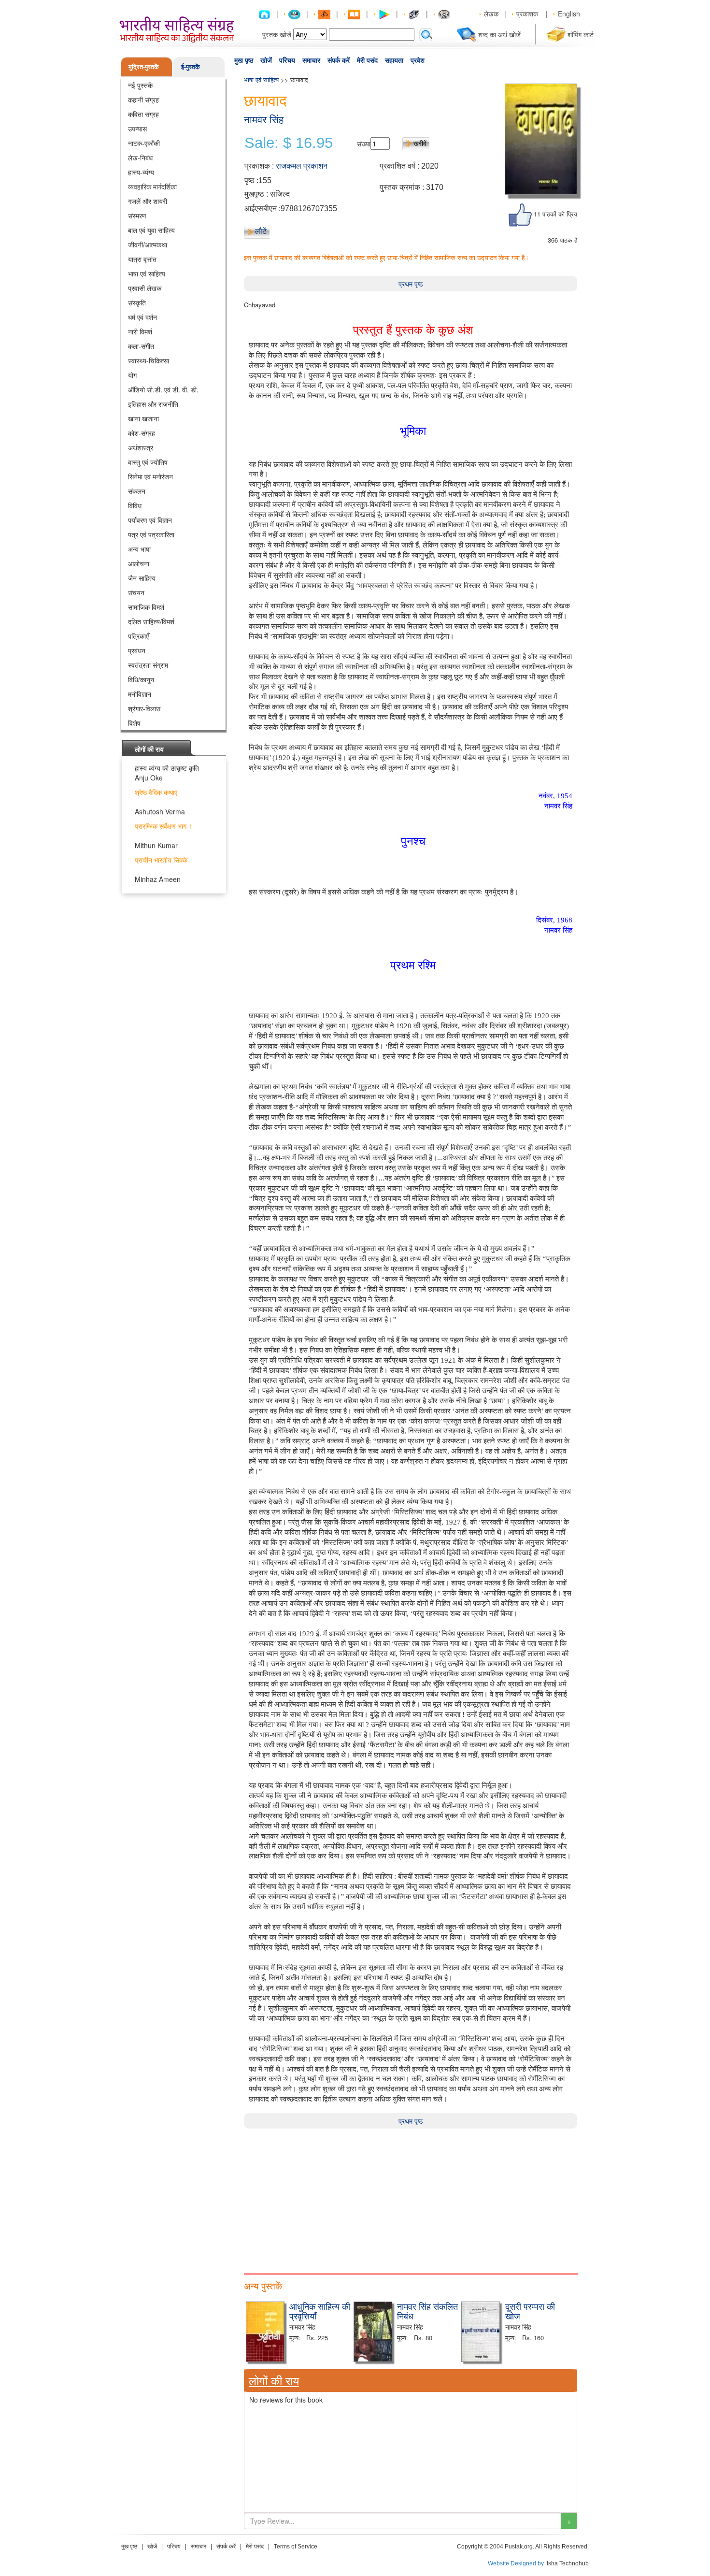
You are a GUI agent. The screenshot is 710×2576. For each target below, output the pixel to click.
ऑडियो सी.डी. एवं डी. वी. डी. (163, 389)
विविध (135, 505)
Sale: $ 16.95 (289, 143)
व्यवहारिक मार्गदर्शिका (152, 187)
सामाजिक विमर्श (146, 607)
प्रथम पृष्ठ (411, 284)
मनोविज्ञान (140, 694)
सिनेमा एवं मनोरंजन (150, 476)
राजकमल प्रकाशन (302, 166)
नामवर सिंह (264, 120)
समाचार (311, 60)
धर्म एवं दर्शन (142, 317)
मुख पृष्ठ (244, 60)
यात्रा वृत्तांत (142, 259)
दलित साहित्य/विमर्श (151, 621)
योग (132, 375)
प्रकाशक (527, 14)
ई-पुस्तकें (191, 66)
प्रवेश (418, 60)
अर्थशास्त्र (141, 447)
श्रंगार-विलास (144, 708)
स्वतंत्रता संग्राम (148, 665)
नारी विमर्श (140, 331)
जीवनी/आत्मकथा (148, 245)
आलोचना (139, 563)
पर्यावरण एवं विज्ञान (150, 520)
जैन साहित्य (142, 578)
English (569, 14)
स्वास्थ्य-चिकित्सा (149, 360)
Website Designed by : (517, 2563)
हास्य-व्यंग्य (141, 172)
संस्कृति (137, 302)
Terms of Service (296, 2547)
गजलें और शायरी (148, 201)
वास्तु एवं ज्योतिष (148, 462)
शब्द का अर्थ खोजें (499, 34)
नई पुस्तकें (140, 85)
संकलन (137, 491)
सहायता (394, 60)
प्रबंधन (137, 650)
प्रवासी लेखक (145, 288)
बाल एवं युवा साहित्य (151, 230)
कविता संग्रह (143, 114)
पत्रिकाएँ (138, 636)
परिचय (287, 60)
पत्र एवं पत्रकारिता (151, 534)
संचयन (136, 592)
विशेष (134, 723)
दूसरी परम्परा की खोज (530, 2311)
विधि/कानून (141, 679)
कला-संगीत (141, 346)
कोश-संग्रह (142, 433)
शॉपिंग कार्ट (581, 34)
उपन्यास (137, 129)
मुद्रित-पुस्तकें (144, 66)
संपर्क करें (339, 60)
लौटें (261, 231)
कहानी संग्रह (143, 100)
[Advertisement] (411, 2196)
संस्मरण (137, 216)
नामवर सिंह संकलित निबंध (427, 2311)
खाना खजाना (143, 418)
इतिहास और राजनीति (153, 404)
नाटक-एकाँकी (144, 143)
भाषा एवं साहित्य (147, 273)
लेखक (491, 14)
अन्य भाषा (139, 549)
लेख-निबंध (140, 158)
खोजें (266, 60)
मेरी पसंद (367, 60)
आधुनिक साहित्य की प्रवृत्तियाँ (320, 2311)
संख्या (364, 144)
